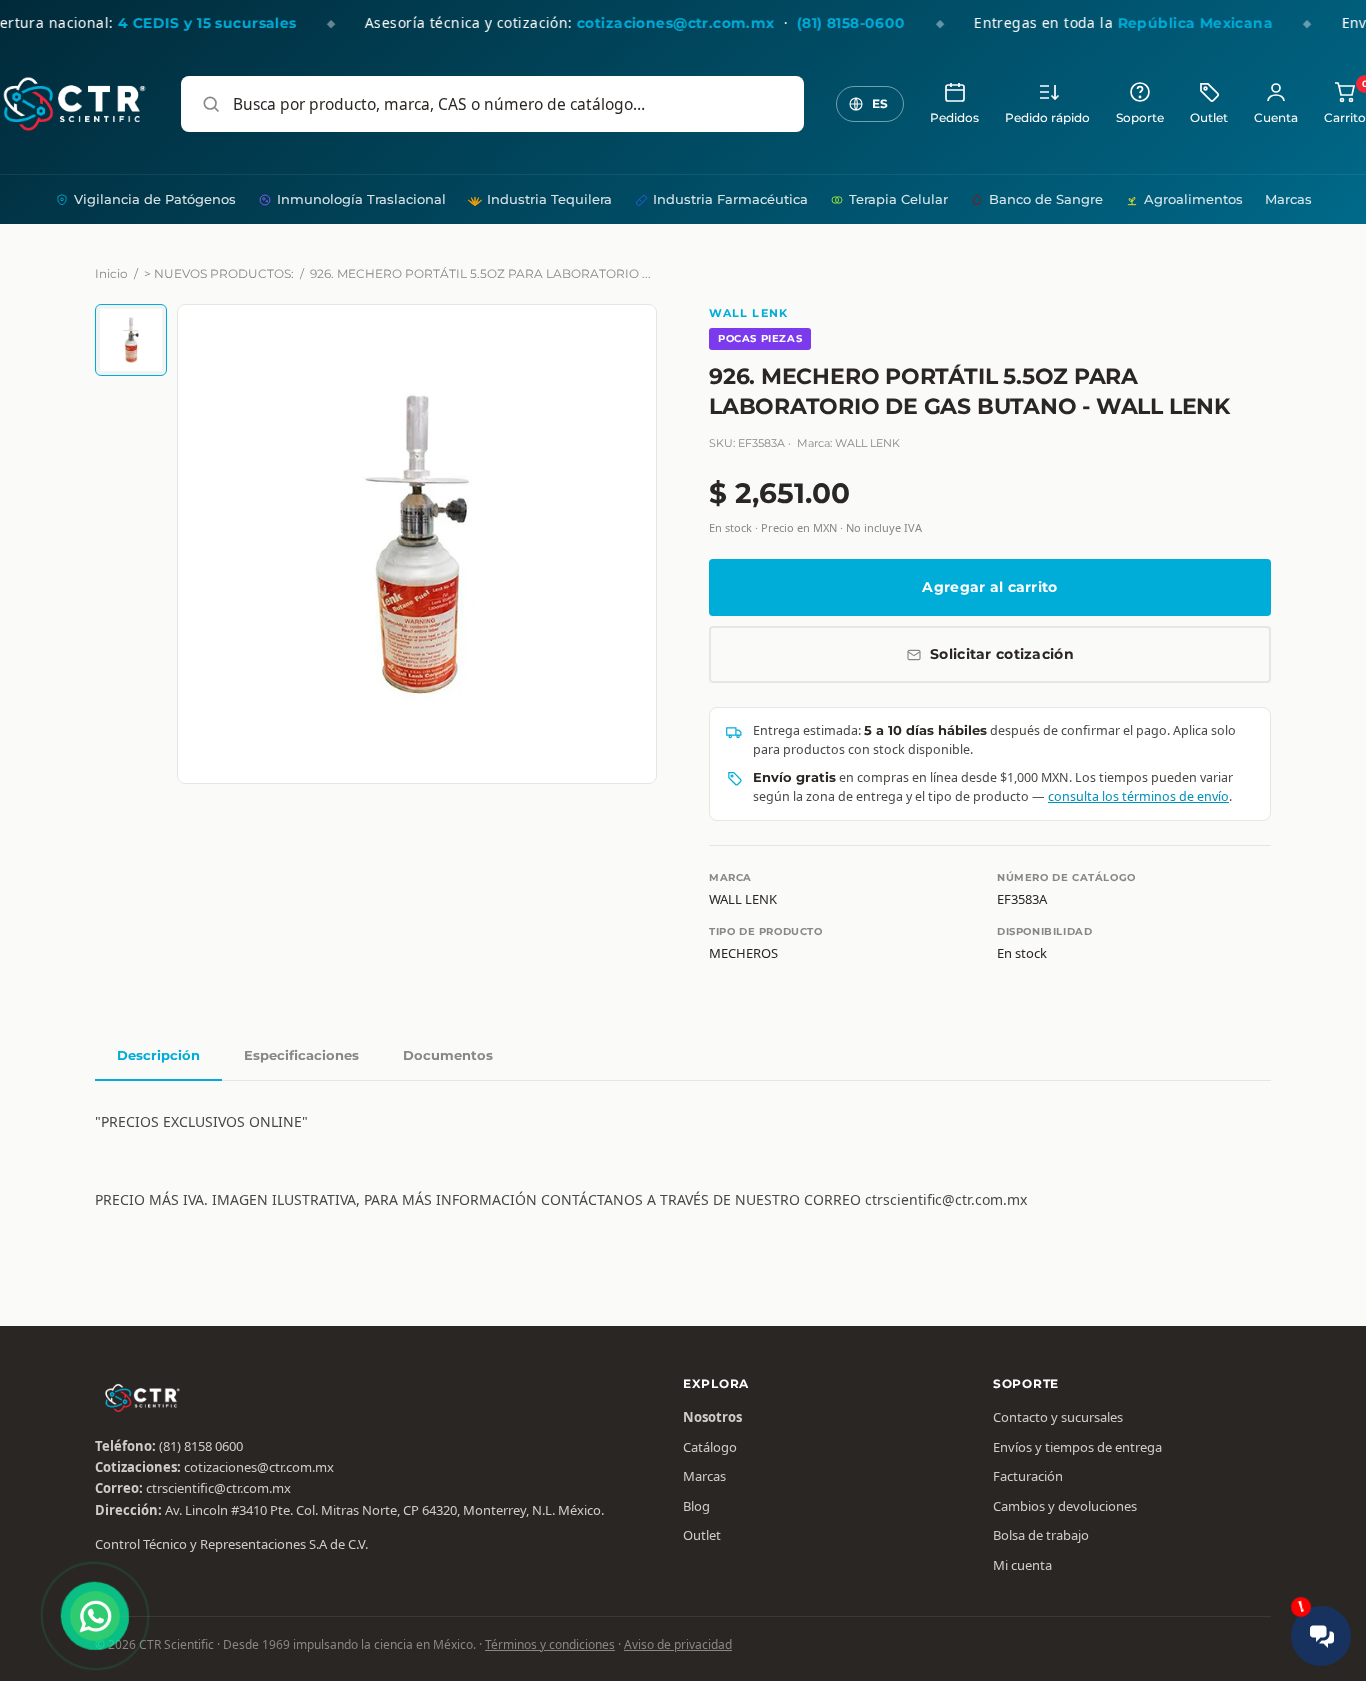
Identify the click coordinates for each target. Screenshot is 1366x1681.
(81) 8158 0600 (201, 1446)
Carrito (1345, 102)
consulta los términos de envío (1138, 796)
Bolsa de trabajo (1041, 1535)
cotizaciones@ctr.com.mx (259, 1467)
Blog (696, 1506)
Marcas (1288, 199)
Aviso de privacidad (678, 1644)
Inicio (111, 273)
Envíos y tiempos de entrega (1077, 1447)
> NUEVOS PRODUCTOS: (219, 273)
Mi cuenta (1022, 1565)
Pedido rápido (1047, 118)
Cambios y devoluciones (1065, 1506)
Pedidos (954, 118)
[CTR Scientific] (74, 104)
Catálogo (710, 1447)
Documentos (448, 1055)
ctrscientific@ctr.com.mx (218, 1488)
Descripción (158, 1055)
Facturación (1028, 1476)
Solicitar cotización (1002, 654)
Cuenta (1276, 118)
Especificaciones (301, 1055)
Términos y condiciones (550, 1644)
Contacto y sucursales (1058, 1417)
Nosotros (712, 1417)
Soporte (1140, 118)
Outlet (1209, 118)
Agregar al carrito (989, 587)
